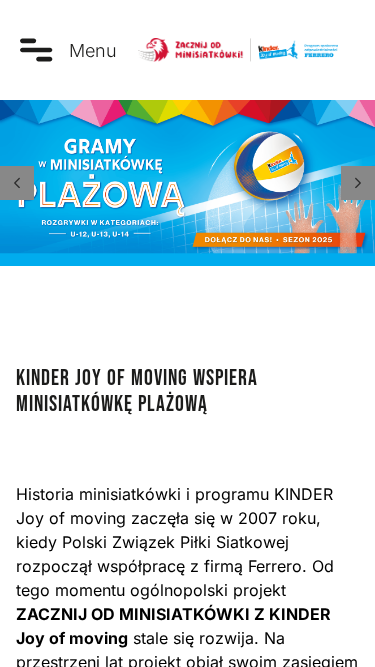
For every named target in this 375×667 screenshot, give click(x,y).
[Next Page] (358, 183)
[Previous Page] (17, 183)
